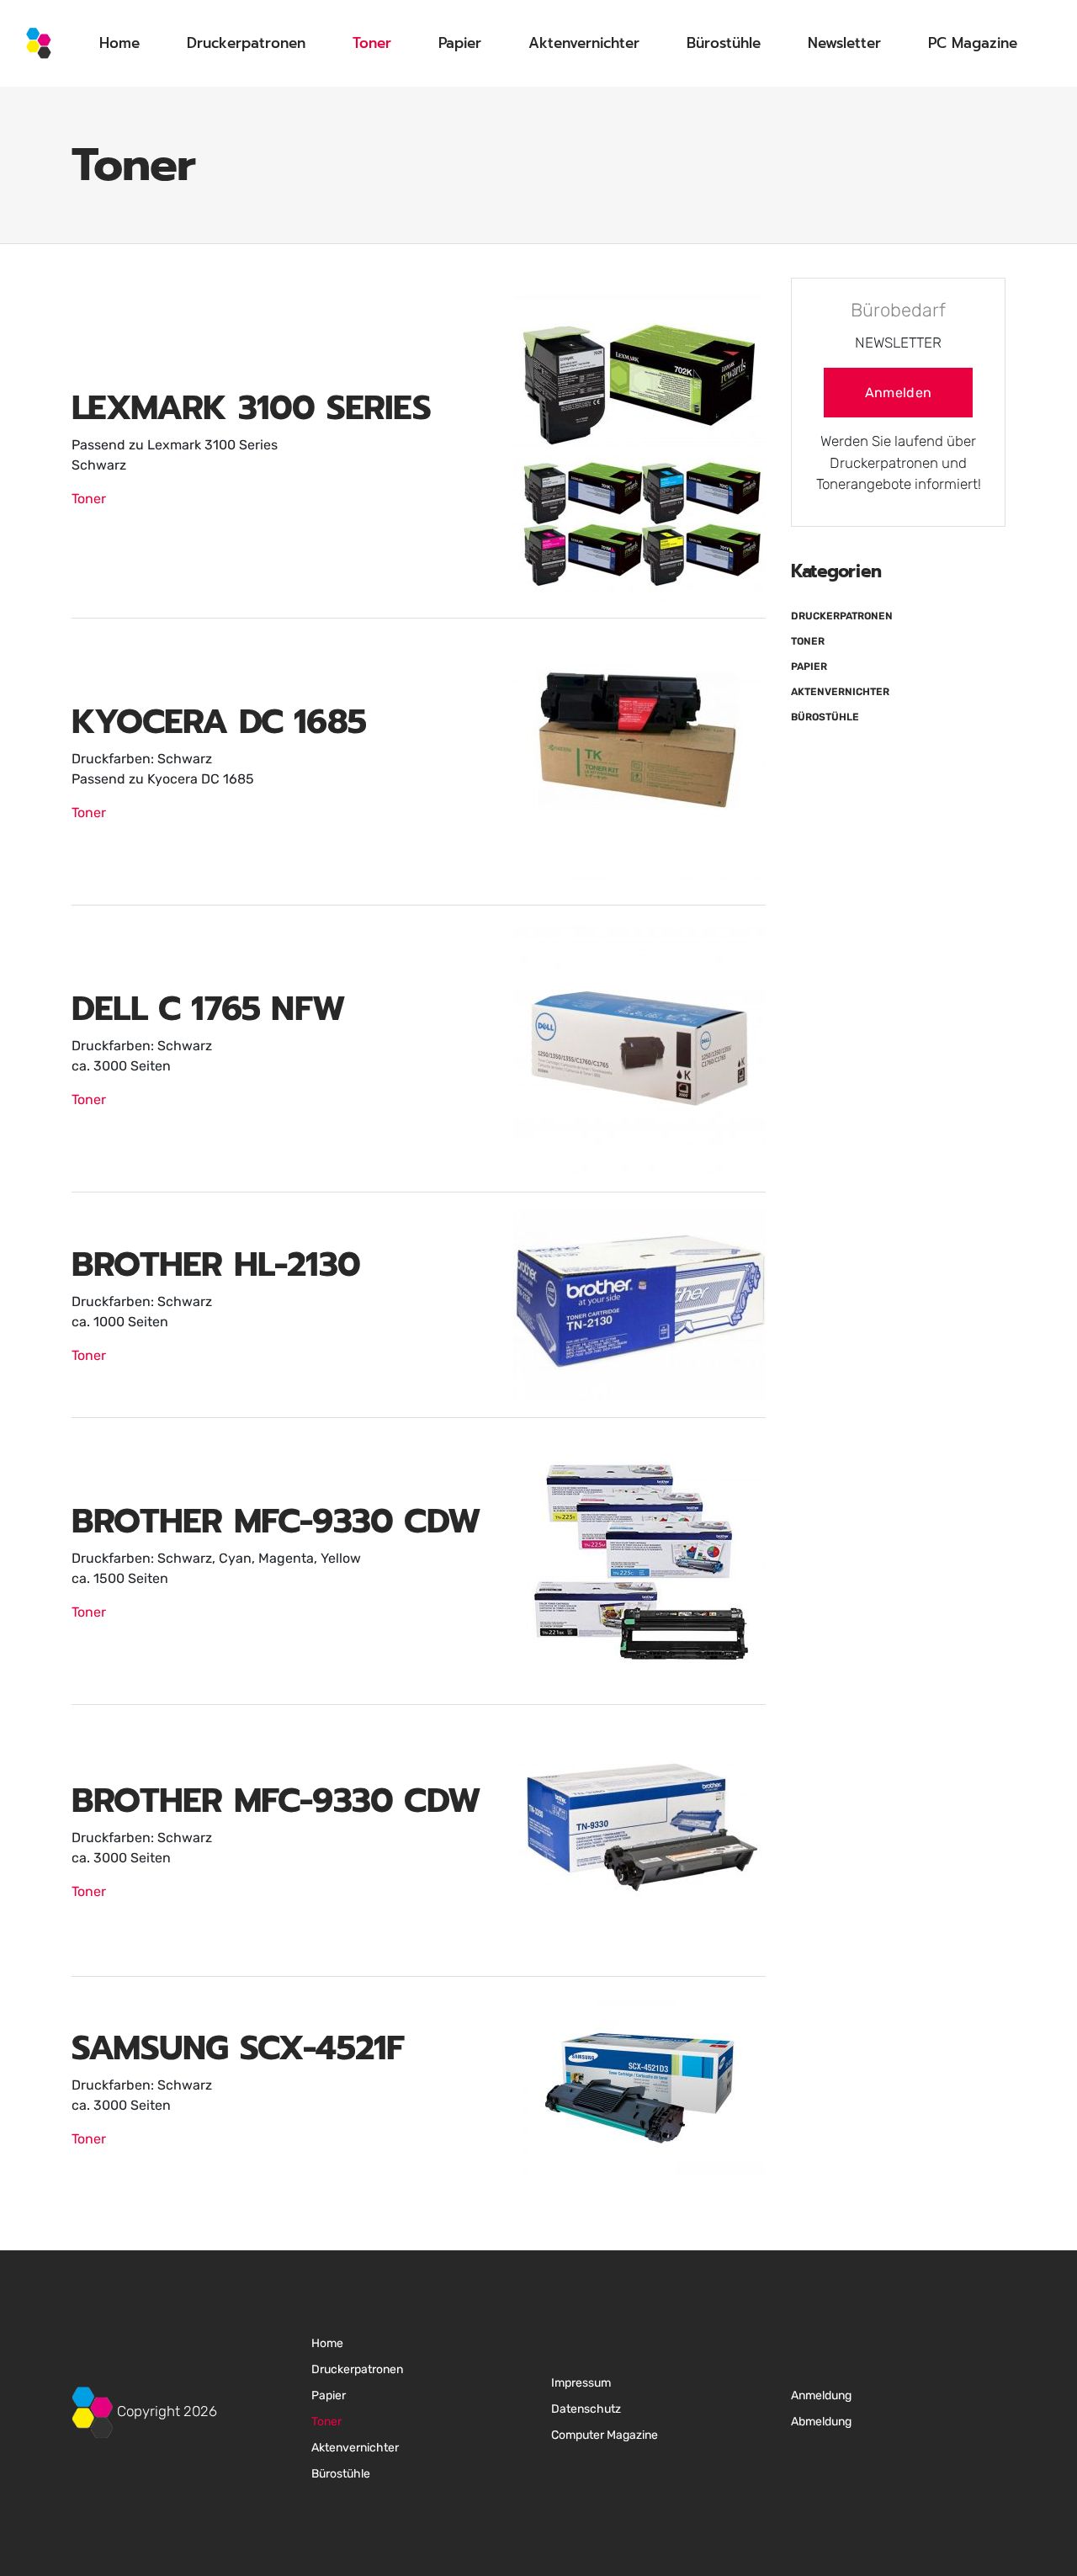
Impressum (581, 2383)
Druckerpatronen (246, 43)
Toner (372, 43)
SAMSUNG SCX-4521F (238, 2048)
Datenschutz (586, 2409)
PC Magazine (973, 43)
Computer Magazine (605, 2435)
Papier (460, 43)
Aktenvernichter (584, 43)
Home (119, 43)
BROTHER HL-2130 (216, 1264)
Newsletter (844, 43)
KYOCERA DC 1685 (219, 722)
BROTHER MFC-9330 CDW (276, 1521)
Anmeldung (821, 2395)
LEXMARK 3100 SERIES (251, 408)
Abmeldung (821, 2422)
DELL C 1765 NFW (208, 1009)
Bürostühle (724, 43)
